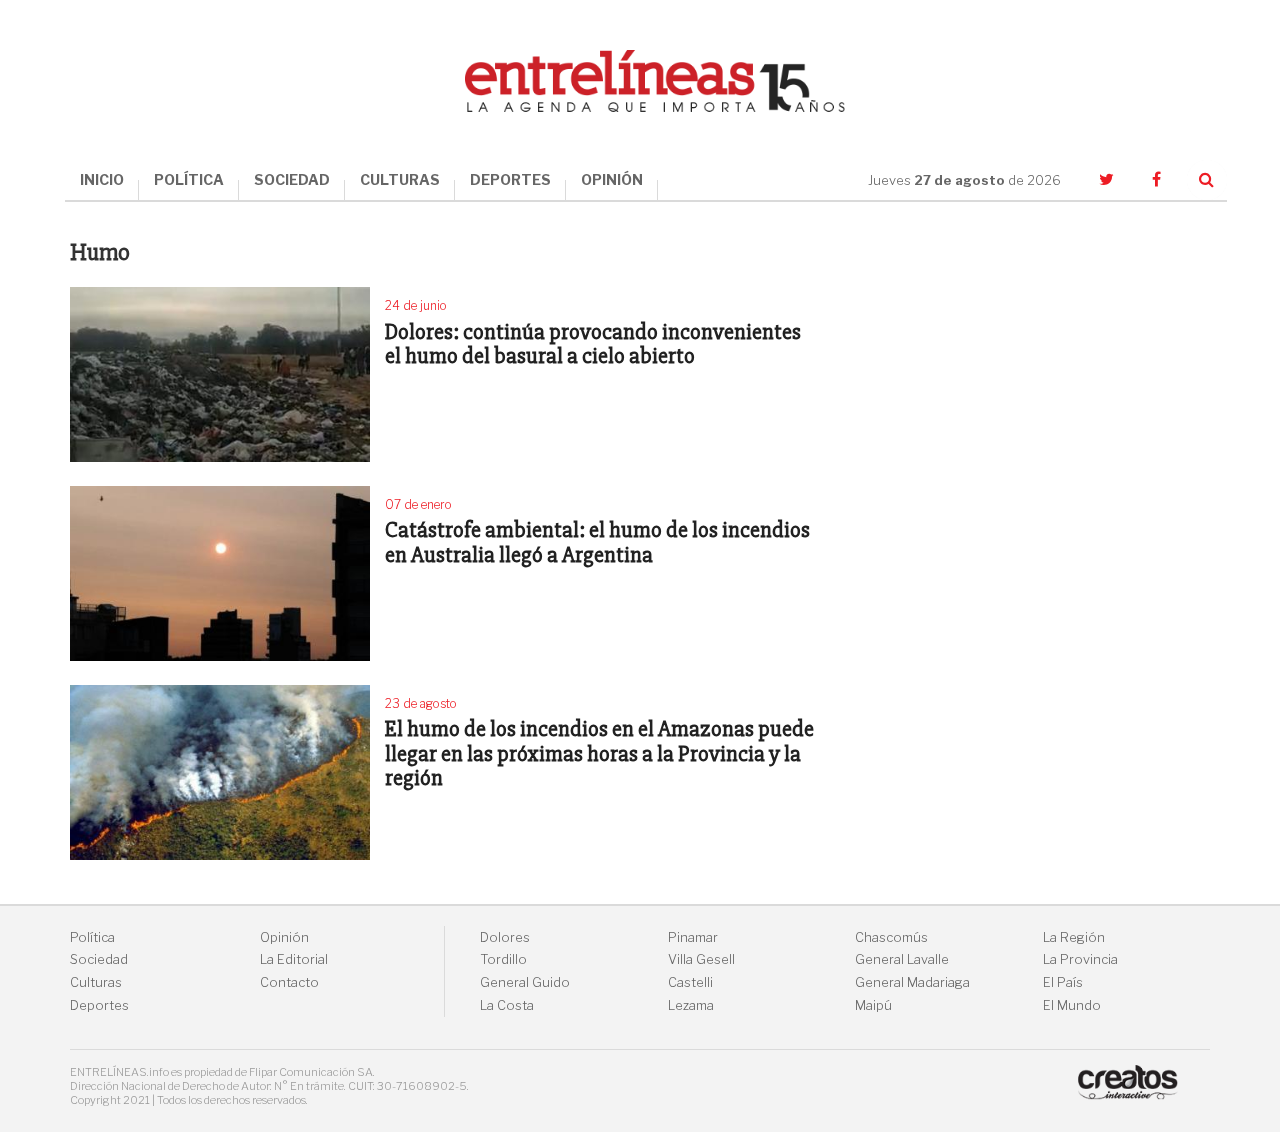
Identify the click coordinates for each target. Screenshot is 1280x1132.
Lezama (691, 1005)
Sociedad (99, 959)
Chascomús (891, 937)
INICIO (102, 179)
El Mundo (1072, 1005)
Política (92, 937)
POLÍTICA (189, 179)
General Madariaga (912, 982)
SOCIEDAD (292, 179)
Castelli (690, 982)
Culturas (96, 982)
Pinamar (693, 937)
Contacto (289, 982)
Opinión (284, 937)
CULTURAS (400, 179)
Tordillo (503, 959)
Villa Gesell (701, 959)
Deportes (99, 1005)
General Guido (525, 982)
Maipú (873, 1005)
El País (1063, 982)
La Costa (507, 1005)
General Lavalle (902, 959)
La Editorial (294, 959)
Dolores (505, 937)
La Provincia (1080, 959)
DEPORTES (510, 179)
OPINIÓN (612, 179)
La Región (1074, 937)
